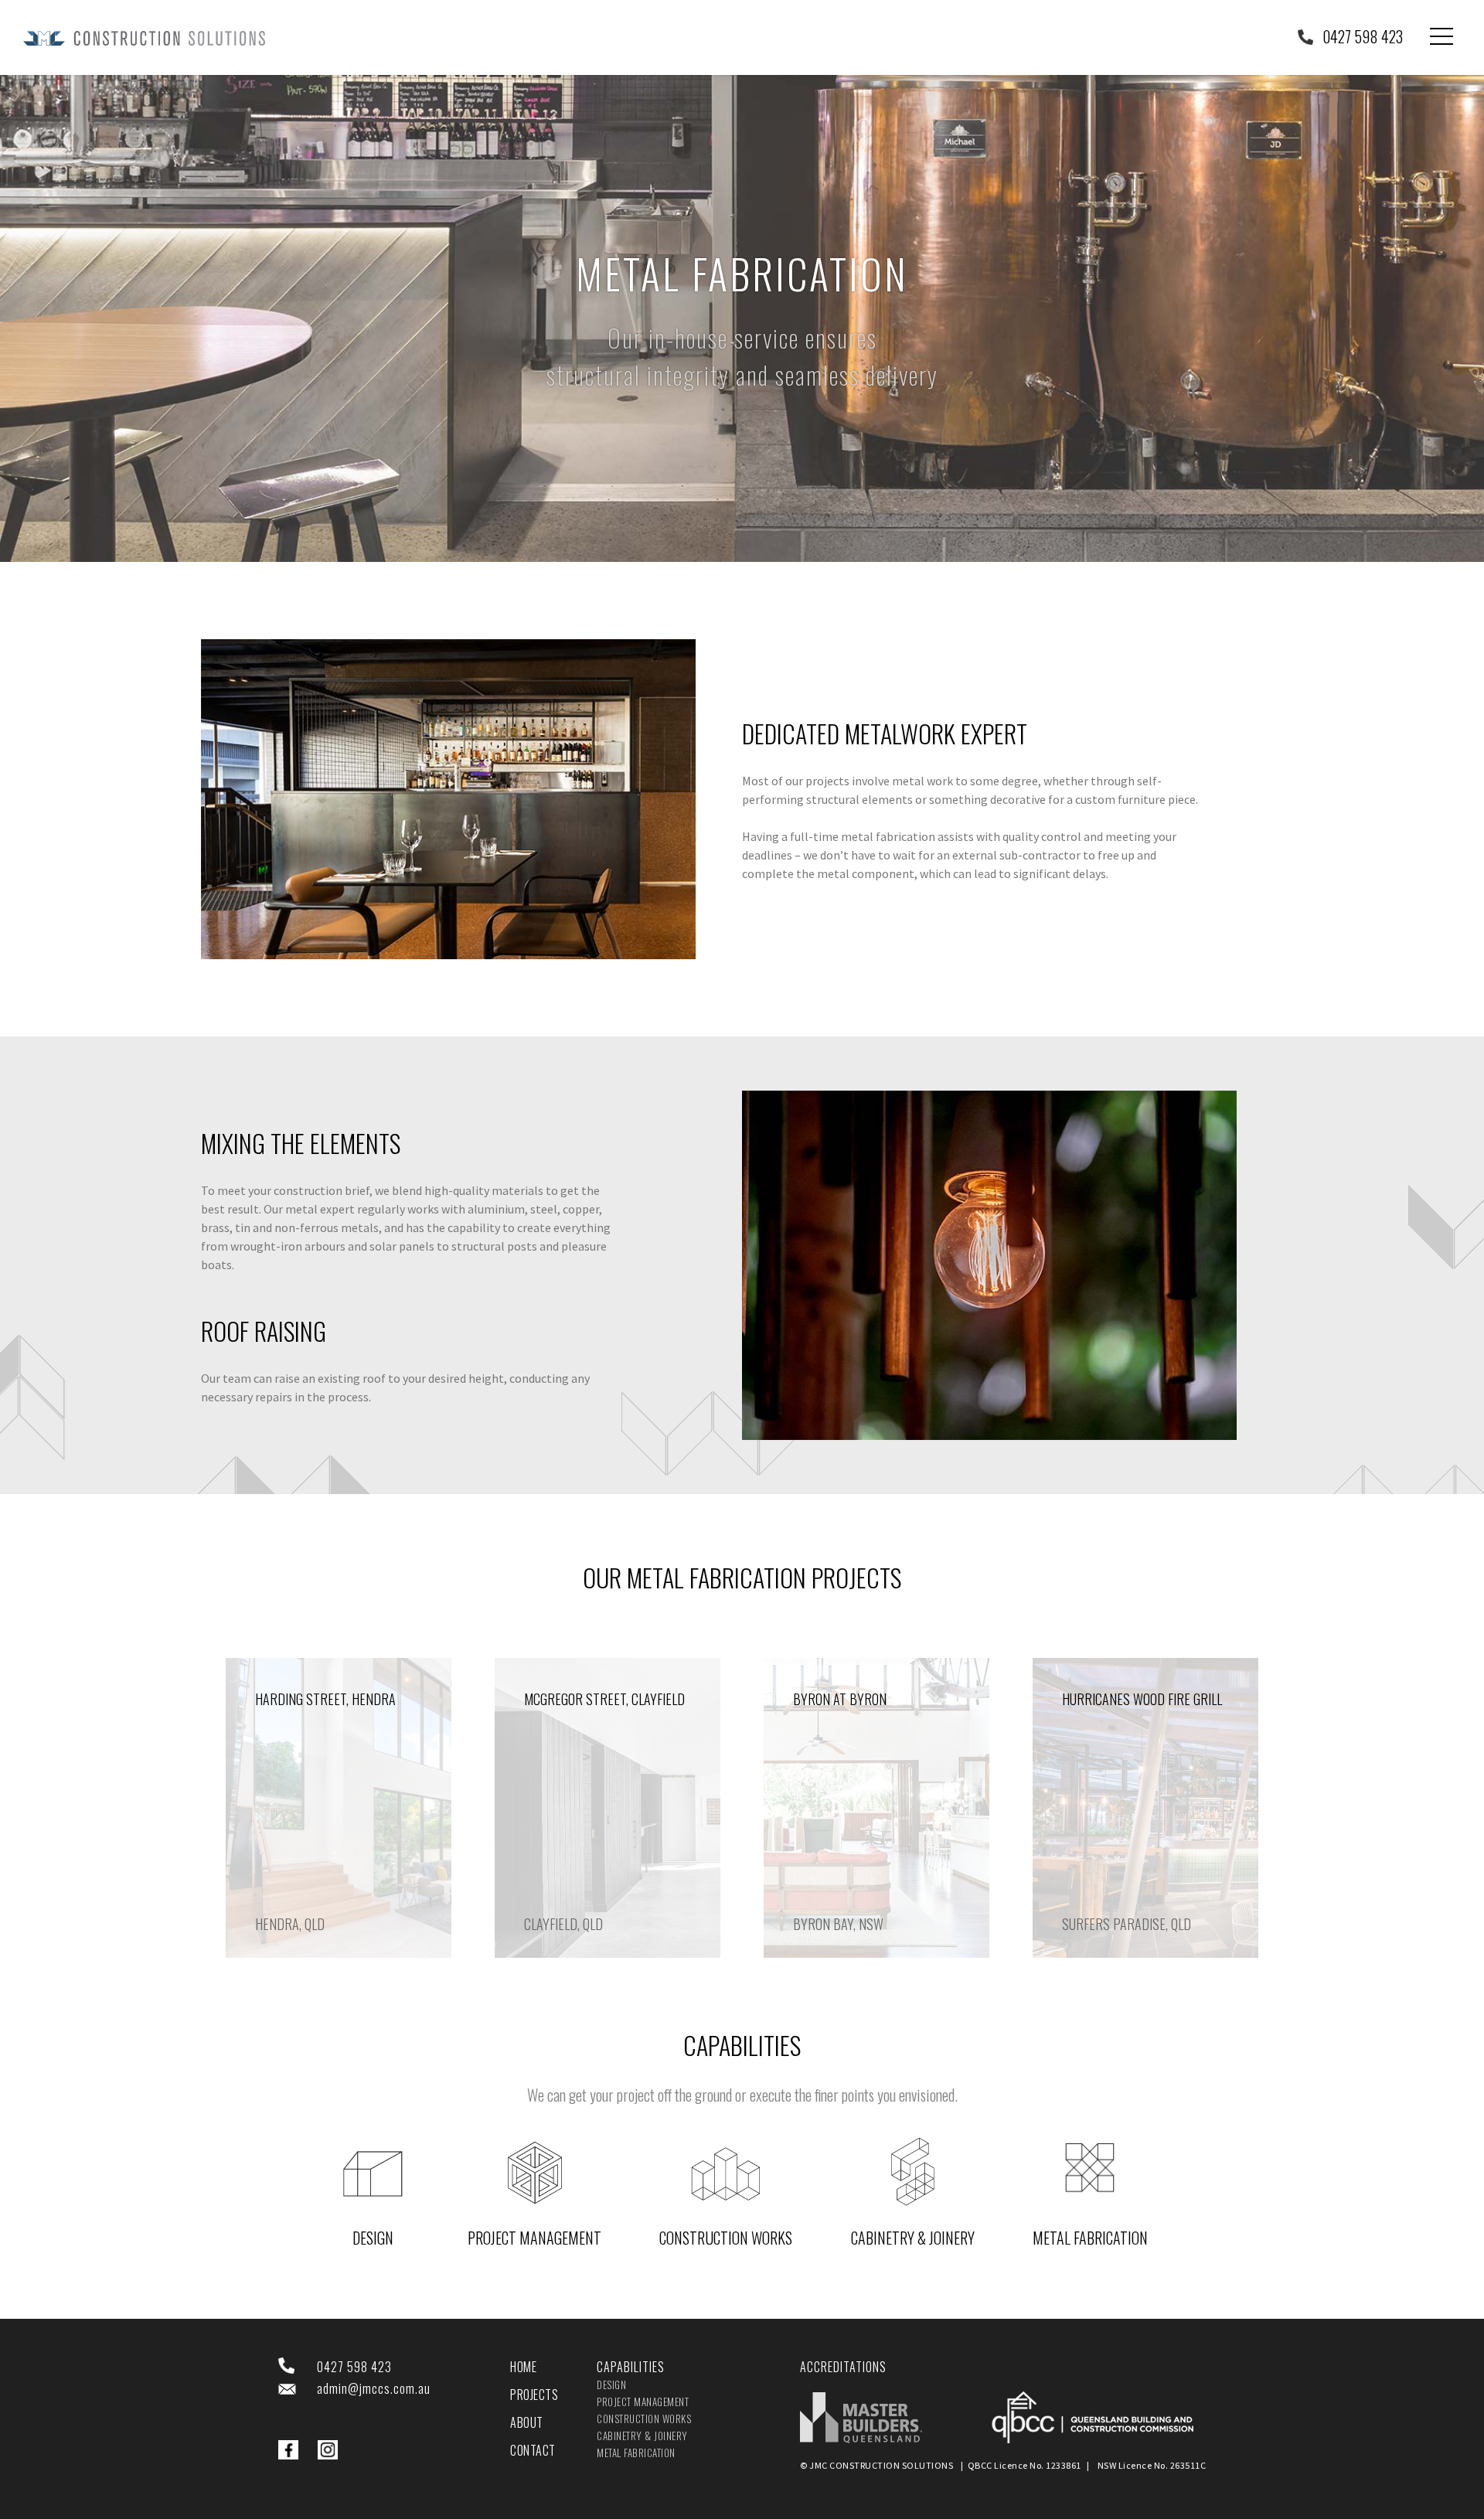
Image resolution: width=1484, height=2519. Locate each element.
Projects (534, 2395)
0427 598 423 (1363, 36)
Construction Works (726, 2238)
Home (523, 2367)
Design (373, 2238)
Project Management (534, 2238)
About (527, 2422)
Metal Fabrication (1090, 2238)
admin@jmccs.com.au (374, 2388)
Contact (533, 2450)
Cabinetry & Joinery (913, 2238)
